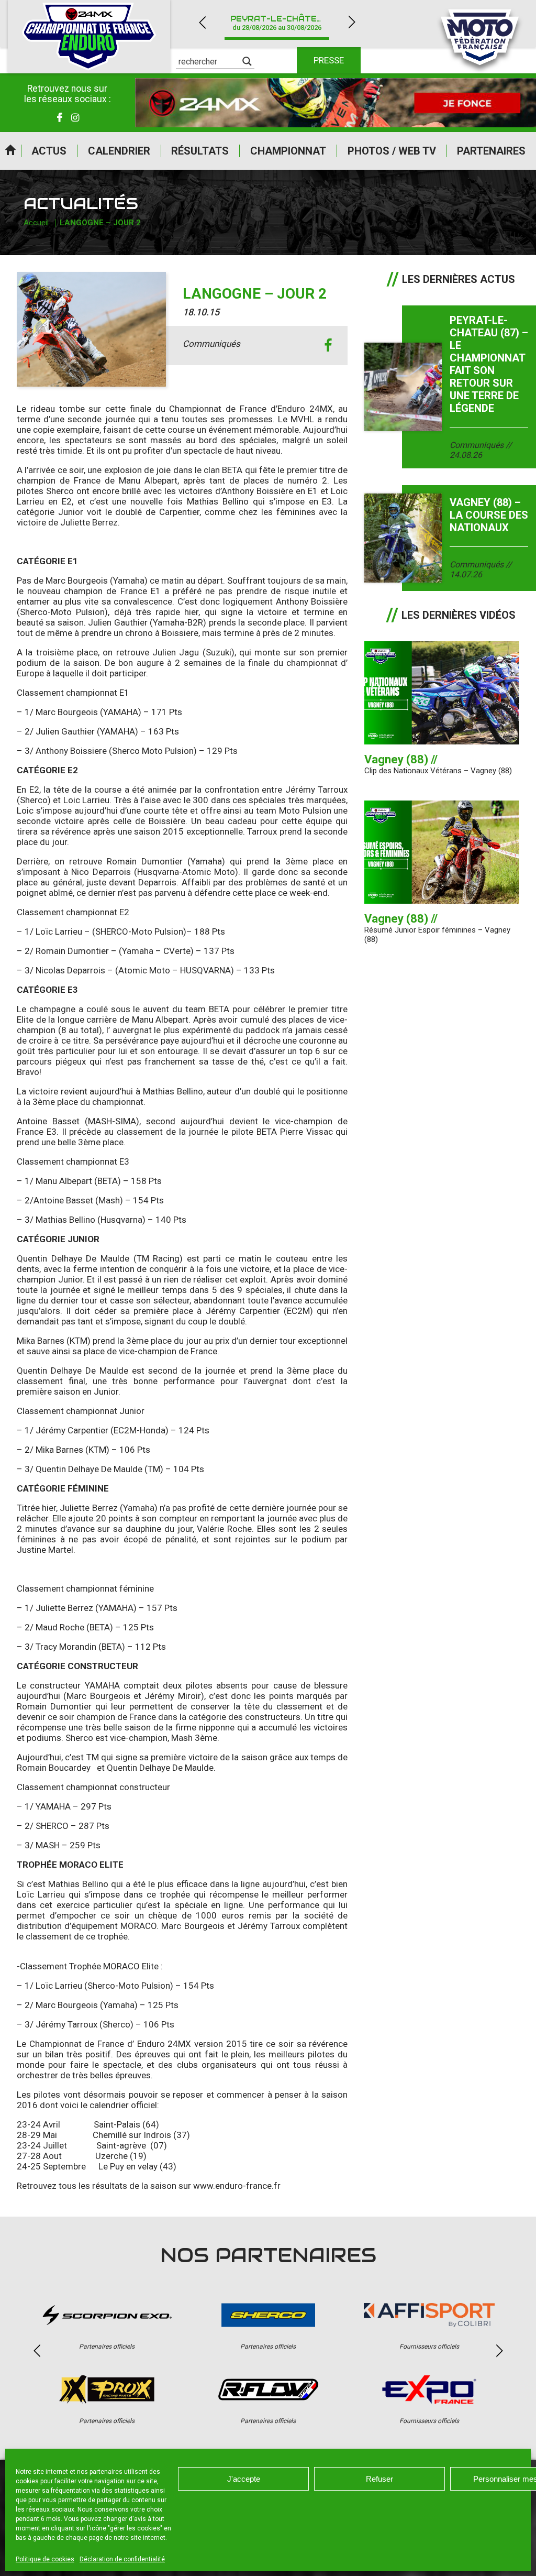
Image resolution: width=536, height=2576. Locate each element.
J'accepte (244, 2479)
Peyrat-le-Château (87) (283, 23)
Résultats (200, 151)
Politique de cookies (45, 2559)
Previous (202, 22)
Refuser (379, 2479)
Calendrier (119, 151)
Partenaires (491, 151)
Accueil (10, 151)
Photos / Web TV (392, 151)
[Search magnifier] (247, 61)
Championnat (288, 151)
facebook (328, 346)
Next (352, 22)
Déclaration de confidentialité (122, 2559)
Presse (329, 60)
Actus (49, 151)
